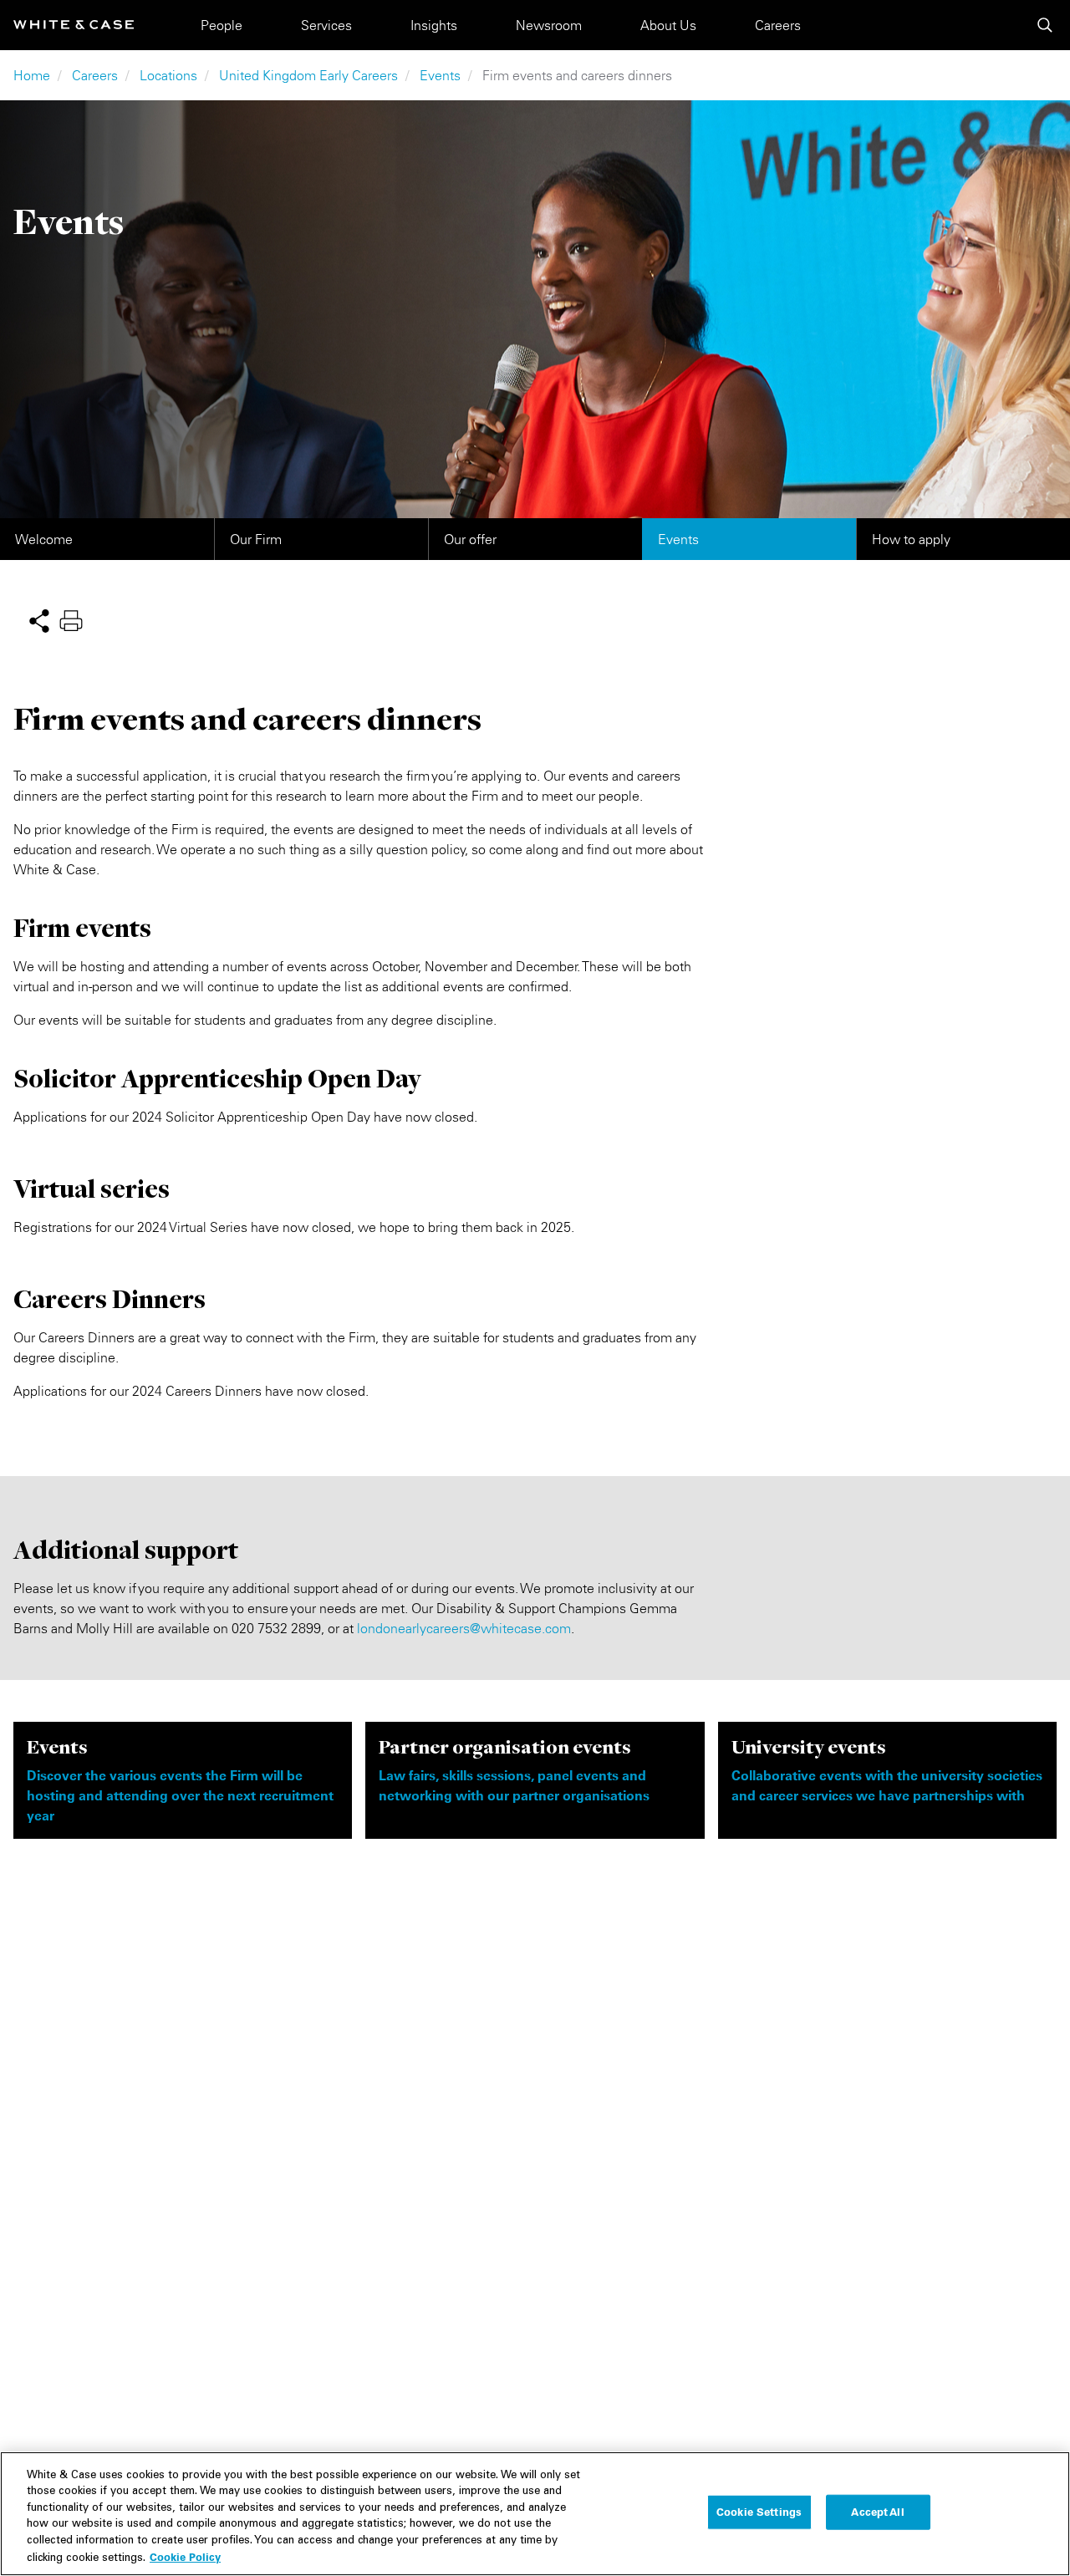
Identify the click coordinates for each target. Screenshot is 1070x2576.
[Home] (74, 25)
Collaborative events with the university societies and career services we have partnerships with (887, 1785)
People (222, 25)
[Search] (1045, 25)
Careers (778, 25)
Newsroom (549, 25)
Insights (434, 25)
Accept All (877, 2512)
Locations (168, 75)
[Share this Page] (39, 619)
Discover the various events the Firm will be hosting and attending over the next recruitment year (180, 1795)
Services (326, 25)
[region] (535, 2514)
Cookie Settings (759, 2512)
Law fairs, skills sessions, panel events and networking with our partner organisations (514, 1785)
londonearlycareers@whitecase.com (464, 1628)
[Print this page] (71, 619)
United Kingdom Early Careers (308, 75)
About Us (668, 25)
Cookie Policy (185, 2557)
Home (32, 75)
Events (440, 75)
